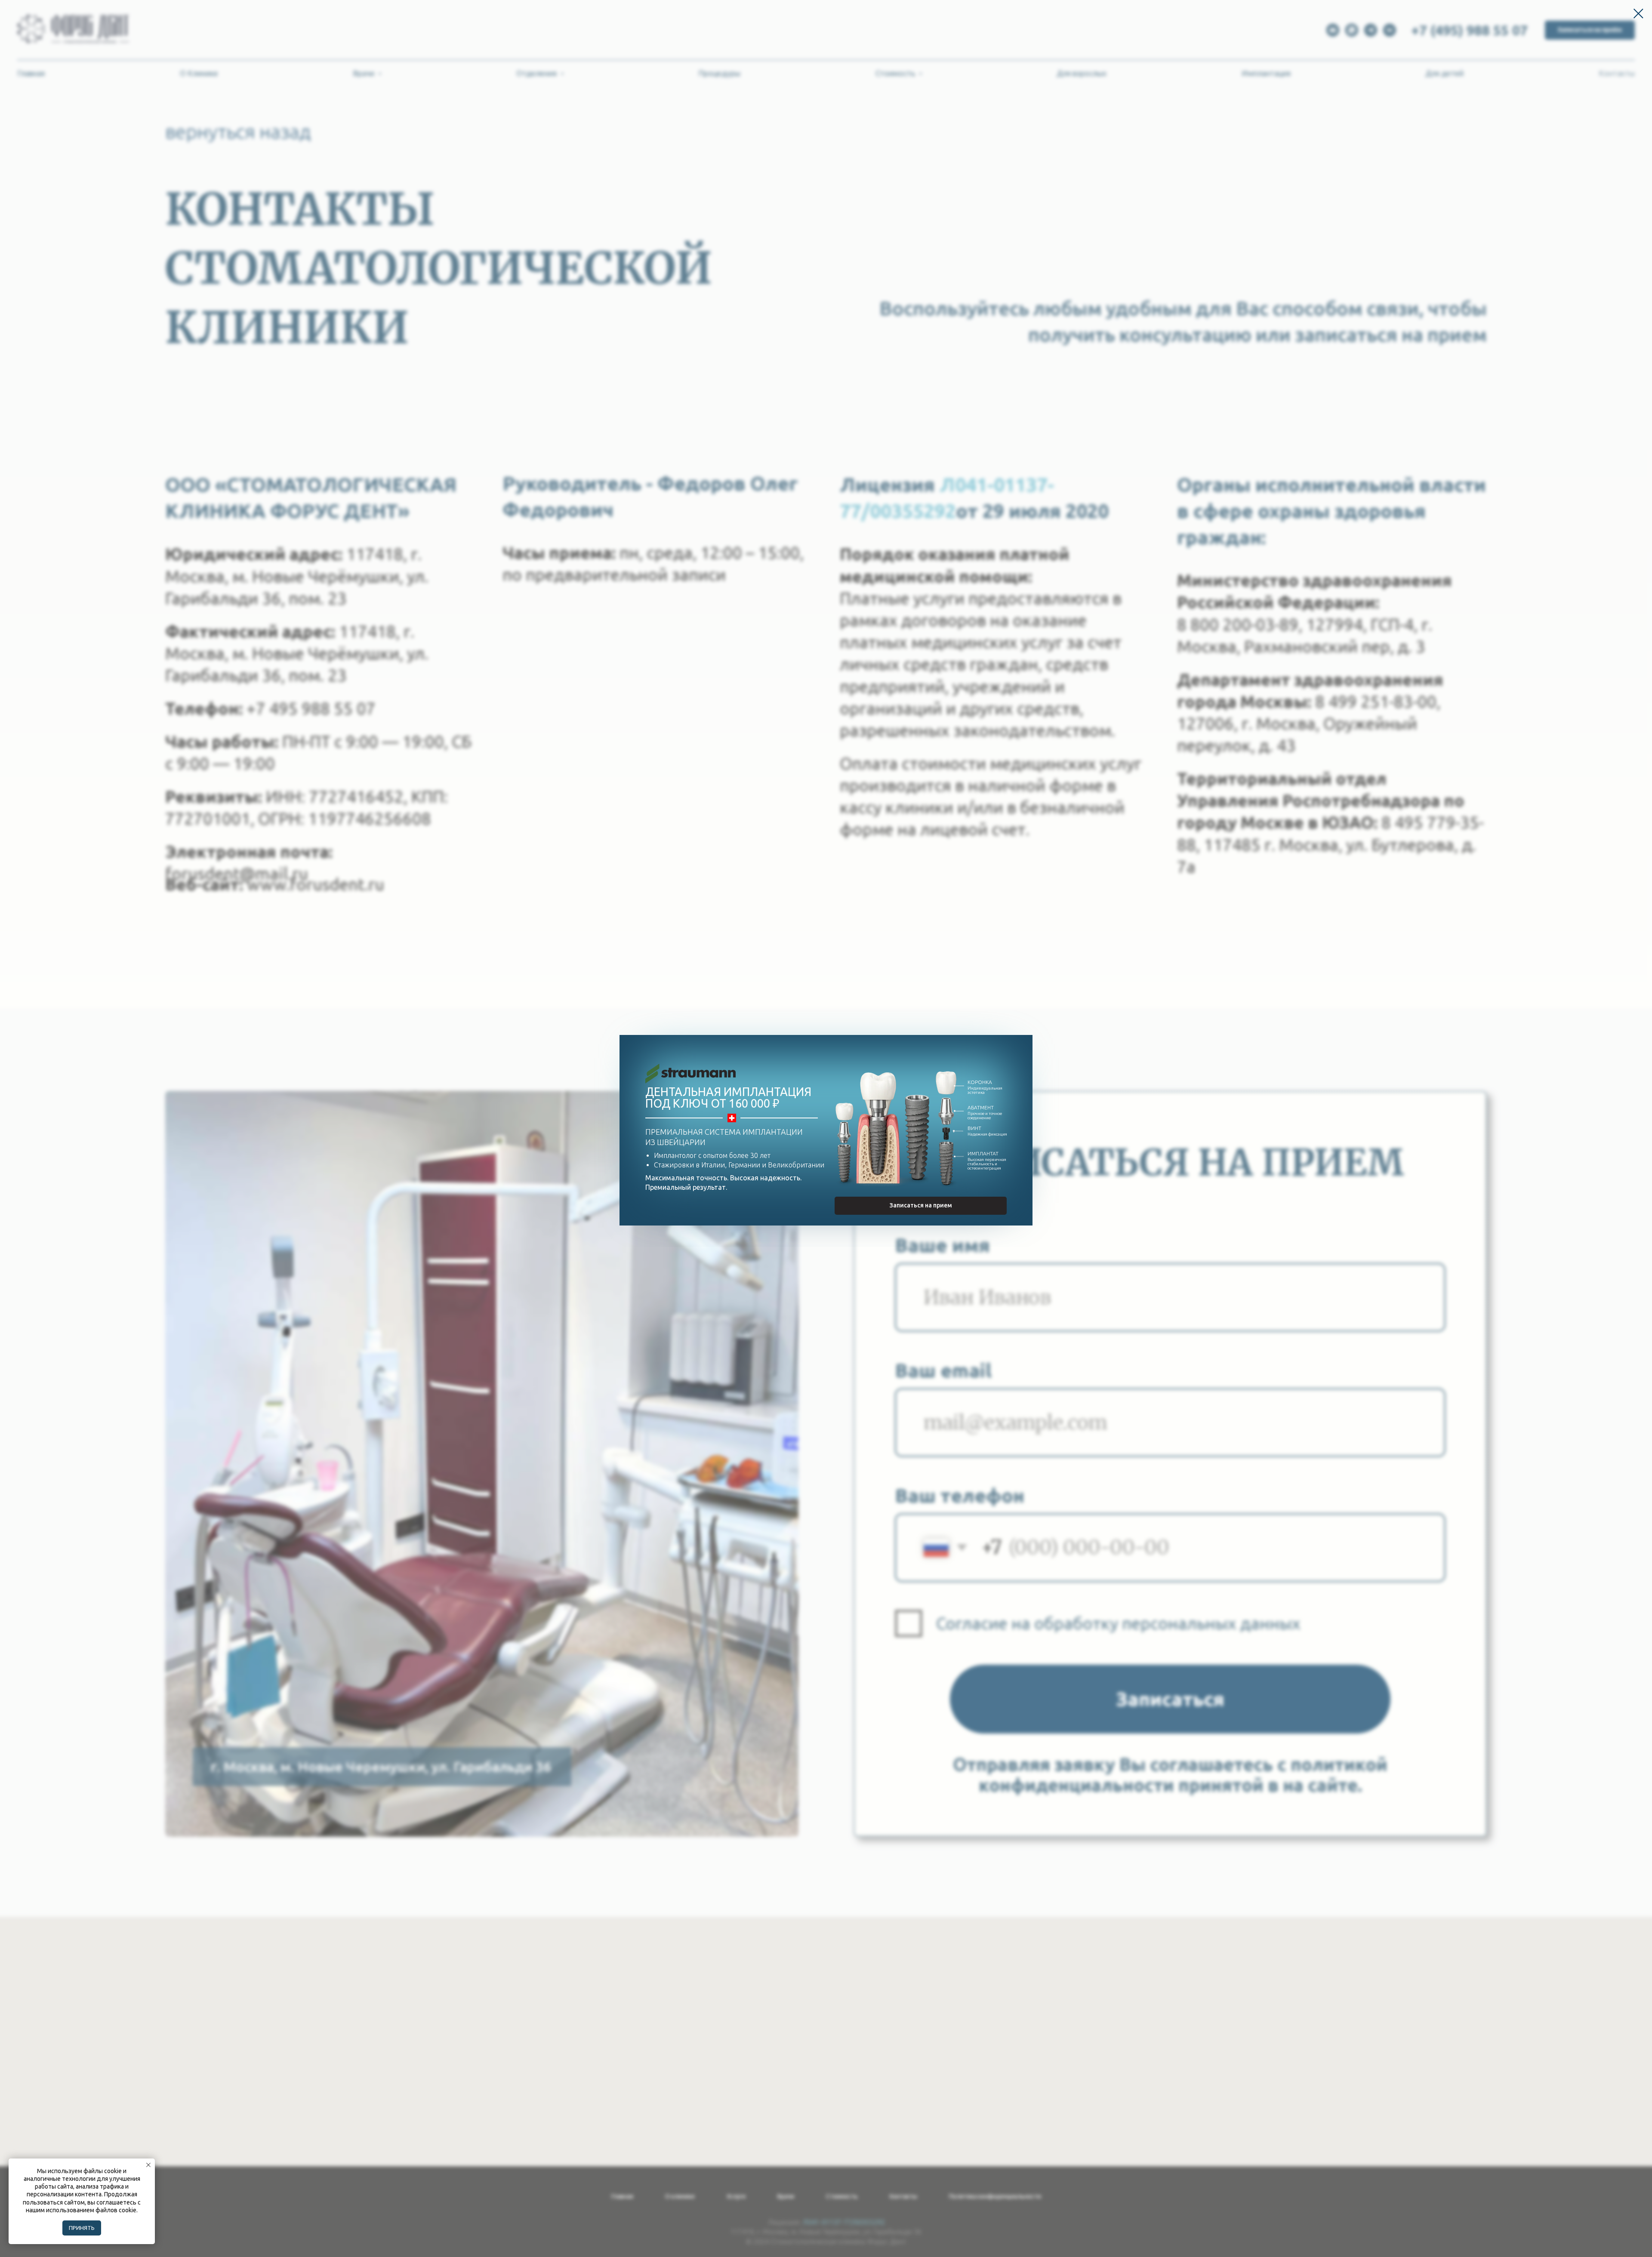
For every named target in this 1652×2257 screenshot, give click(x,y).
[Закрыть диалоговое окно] (1638, 14)
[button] (921, 1206)
